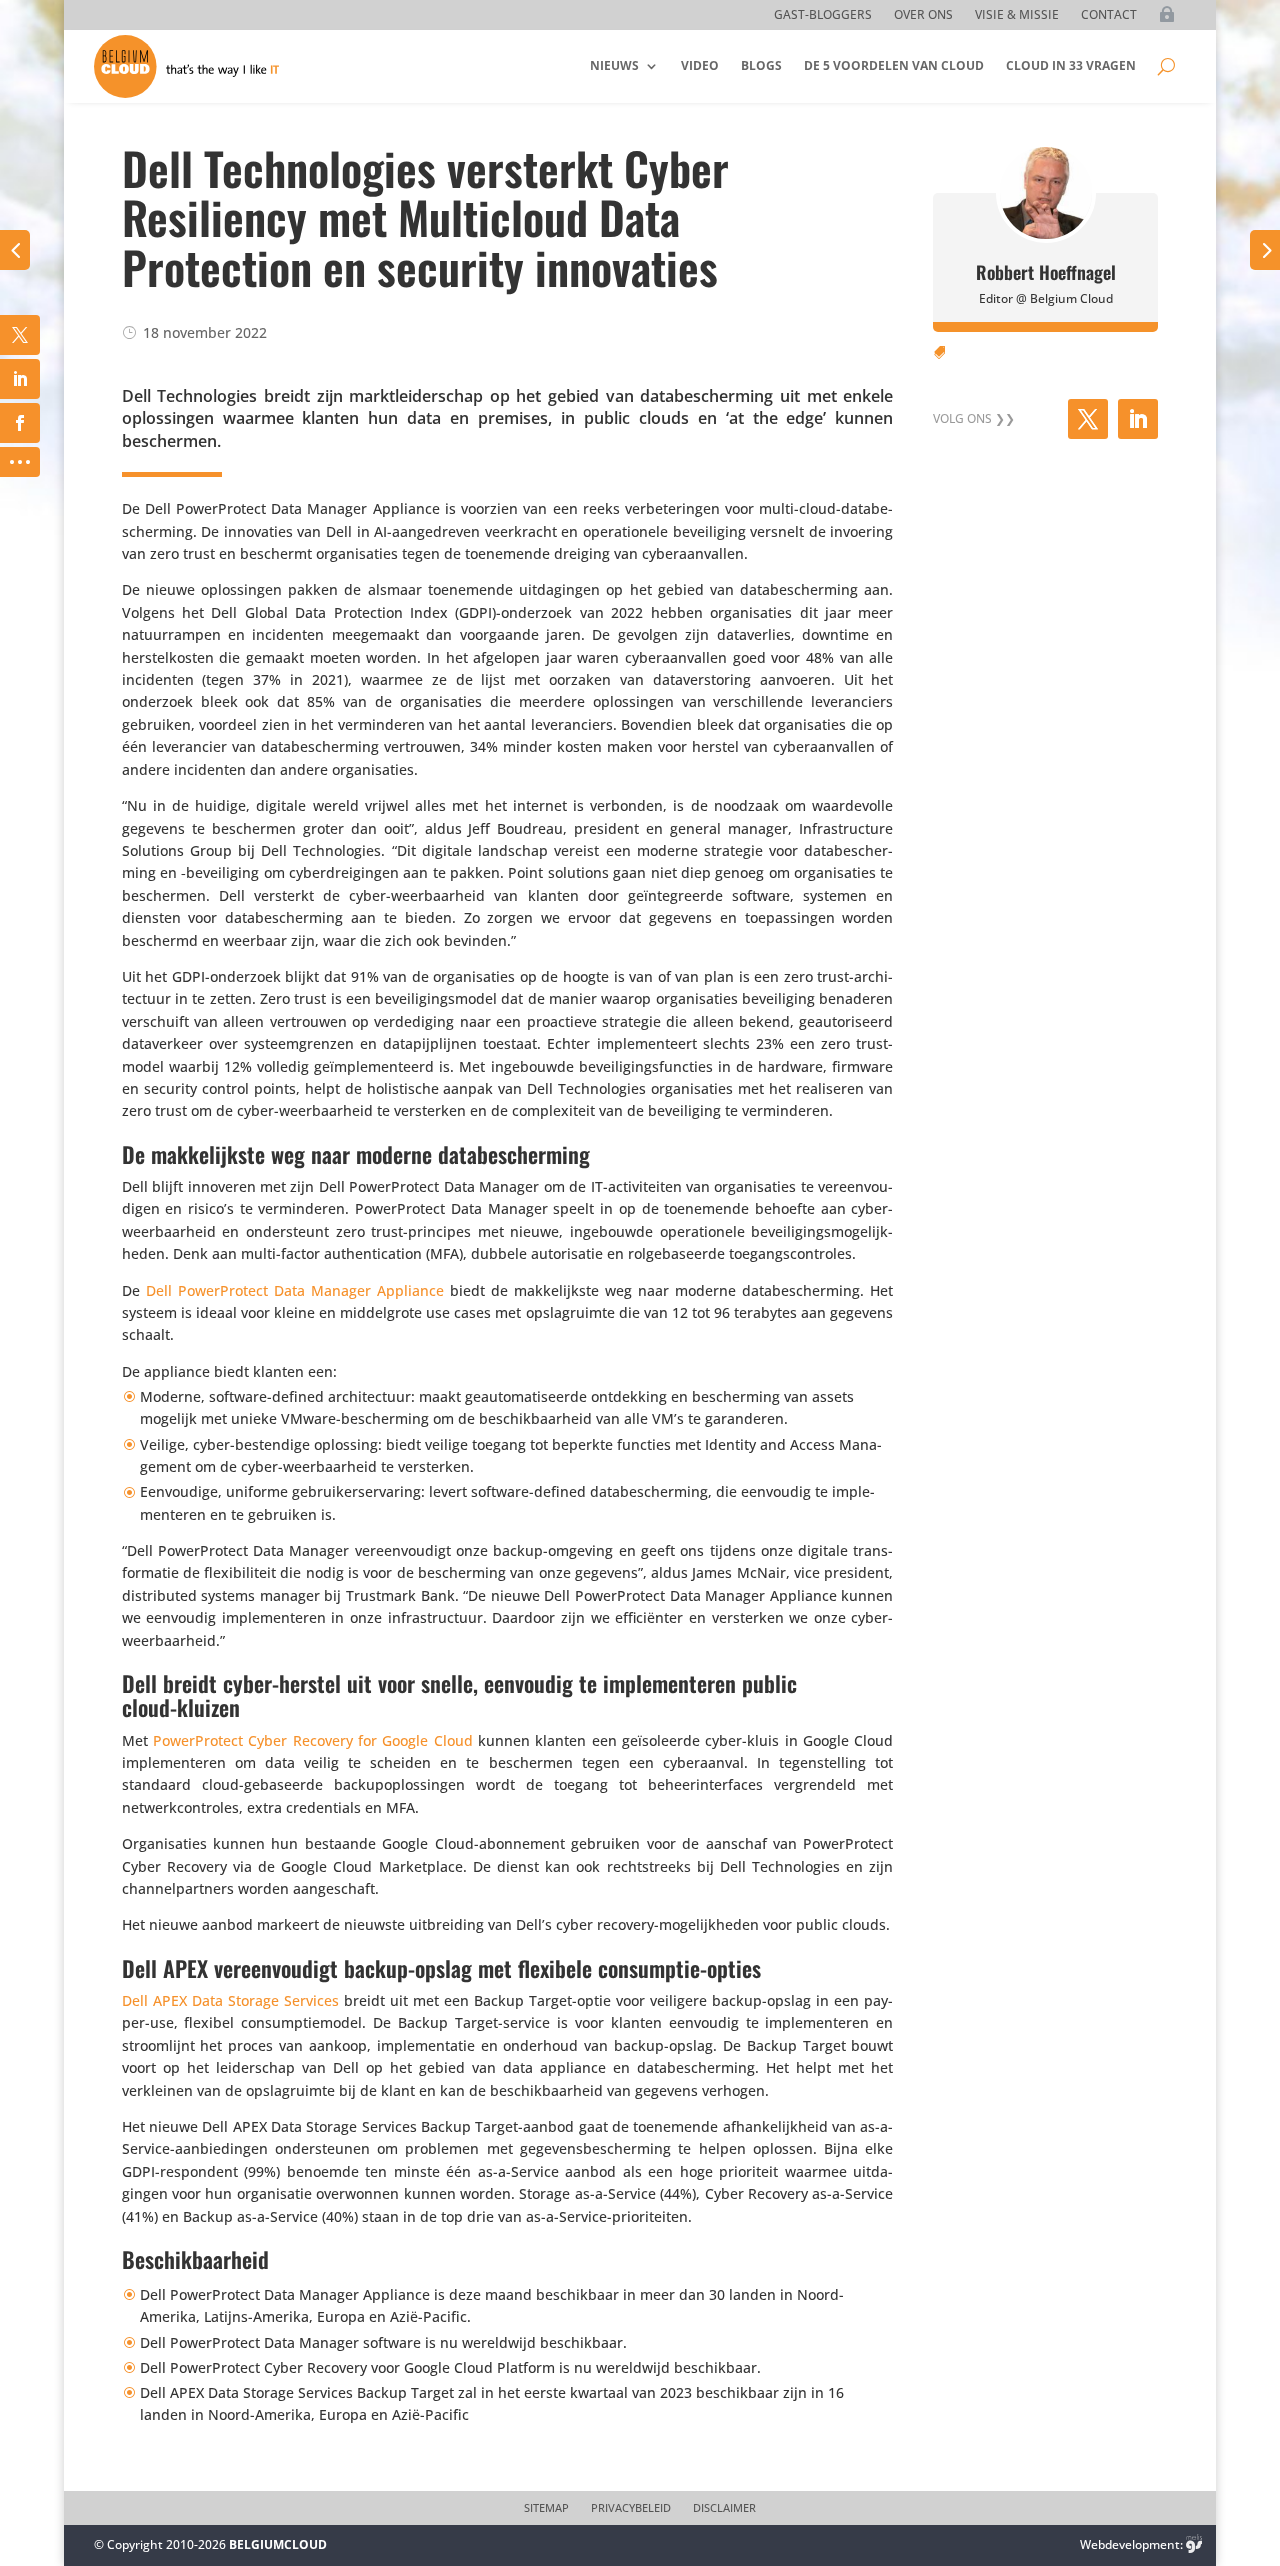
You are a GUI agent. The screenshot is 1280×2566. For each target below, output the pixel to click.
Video (700, 65)
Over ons (923, 15)
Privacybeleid (631, 2508)
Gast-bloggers (823, 15)
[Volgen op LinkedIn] (1138, 419)
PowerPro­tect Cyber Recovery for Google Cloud (313, 1740)
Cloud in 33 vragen (1071, 65)
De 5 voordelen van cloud (894, 65)
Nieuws (614, 65)
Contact (1109, 15)
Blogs (761, 65)
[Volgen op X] (1088, 419)
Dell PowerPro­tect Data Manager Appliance (295, 1290)
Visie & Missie (1017, 15)
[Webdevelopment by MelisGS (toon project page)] (1194, 2544)
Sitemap (546, 2508)
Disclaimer (724, 2508)
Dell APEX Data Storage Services (230, 2000)
